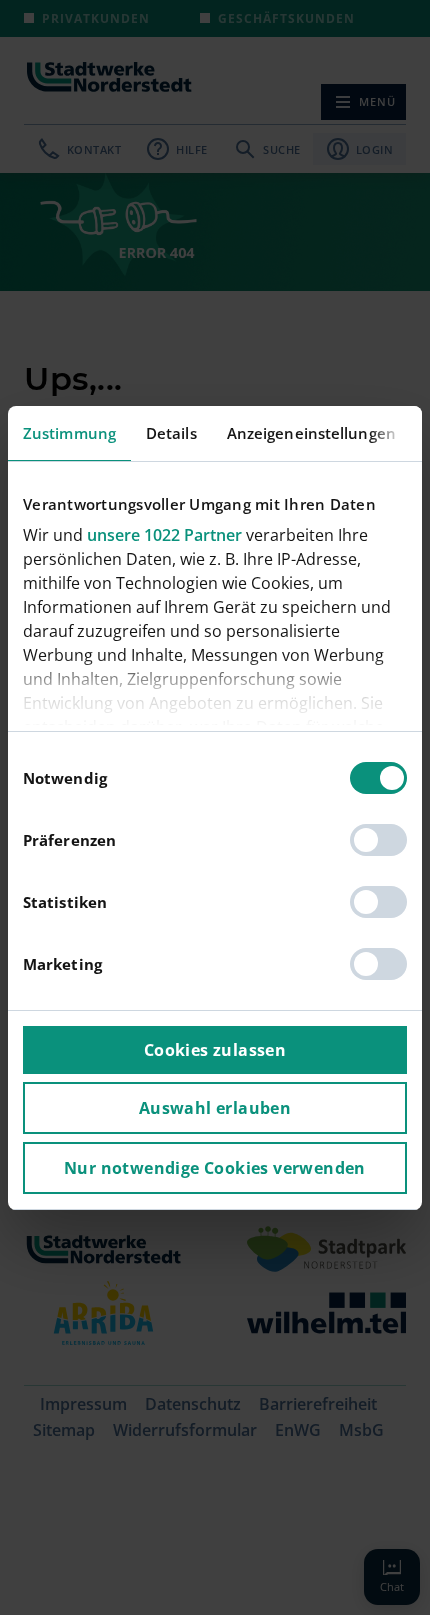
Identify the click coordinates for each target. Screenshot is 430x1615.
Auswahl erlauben (215, 1108)
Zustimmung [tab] (69, 433)
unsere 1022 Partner (164, 535)
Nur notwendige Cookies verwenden (215, 1168)
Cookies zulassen (215, 1050)
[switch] (378, 840)
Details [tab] (171, 433)
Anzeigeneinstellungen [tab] (311, 433)
